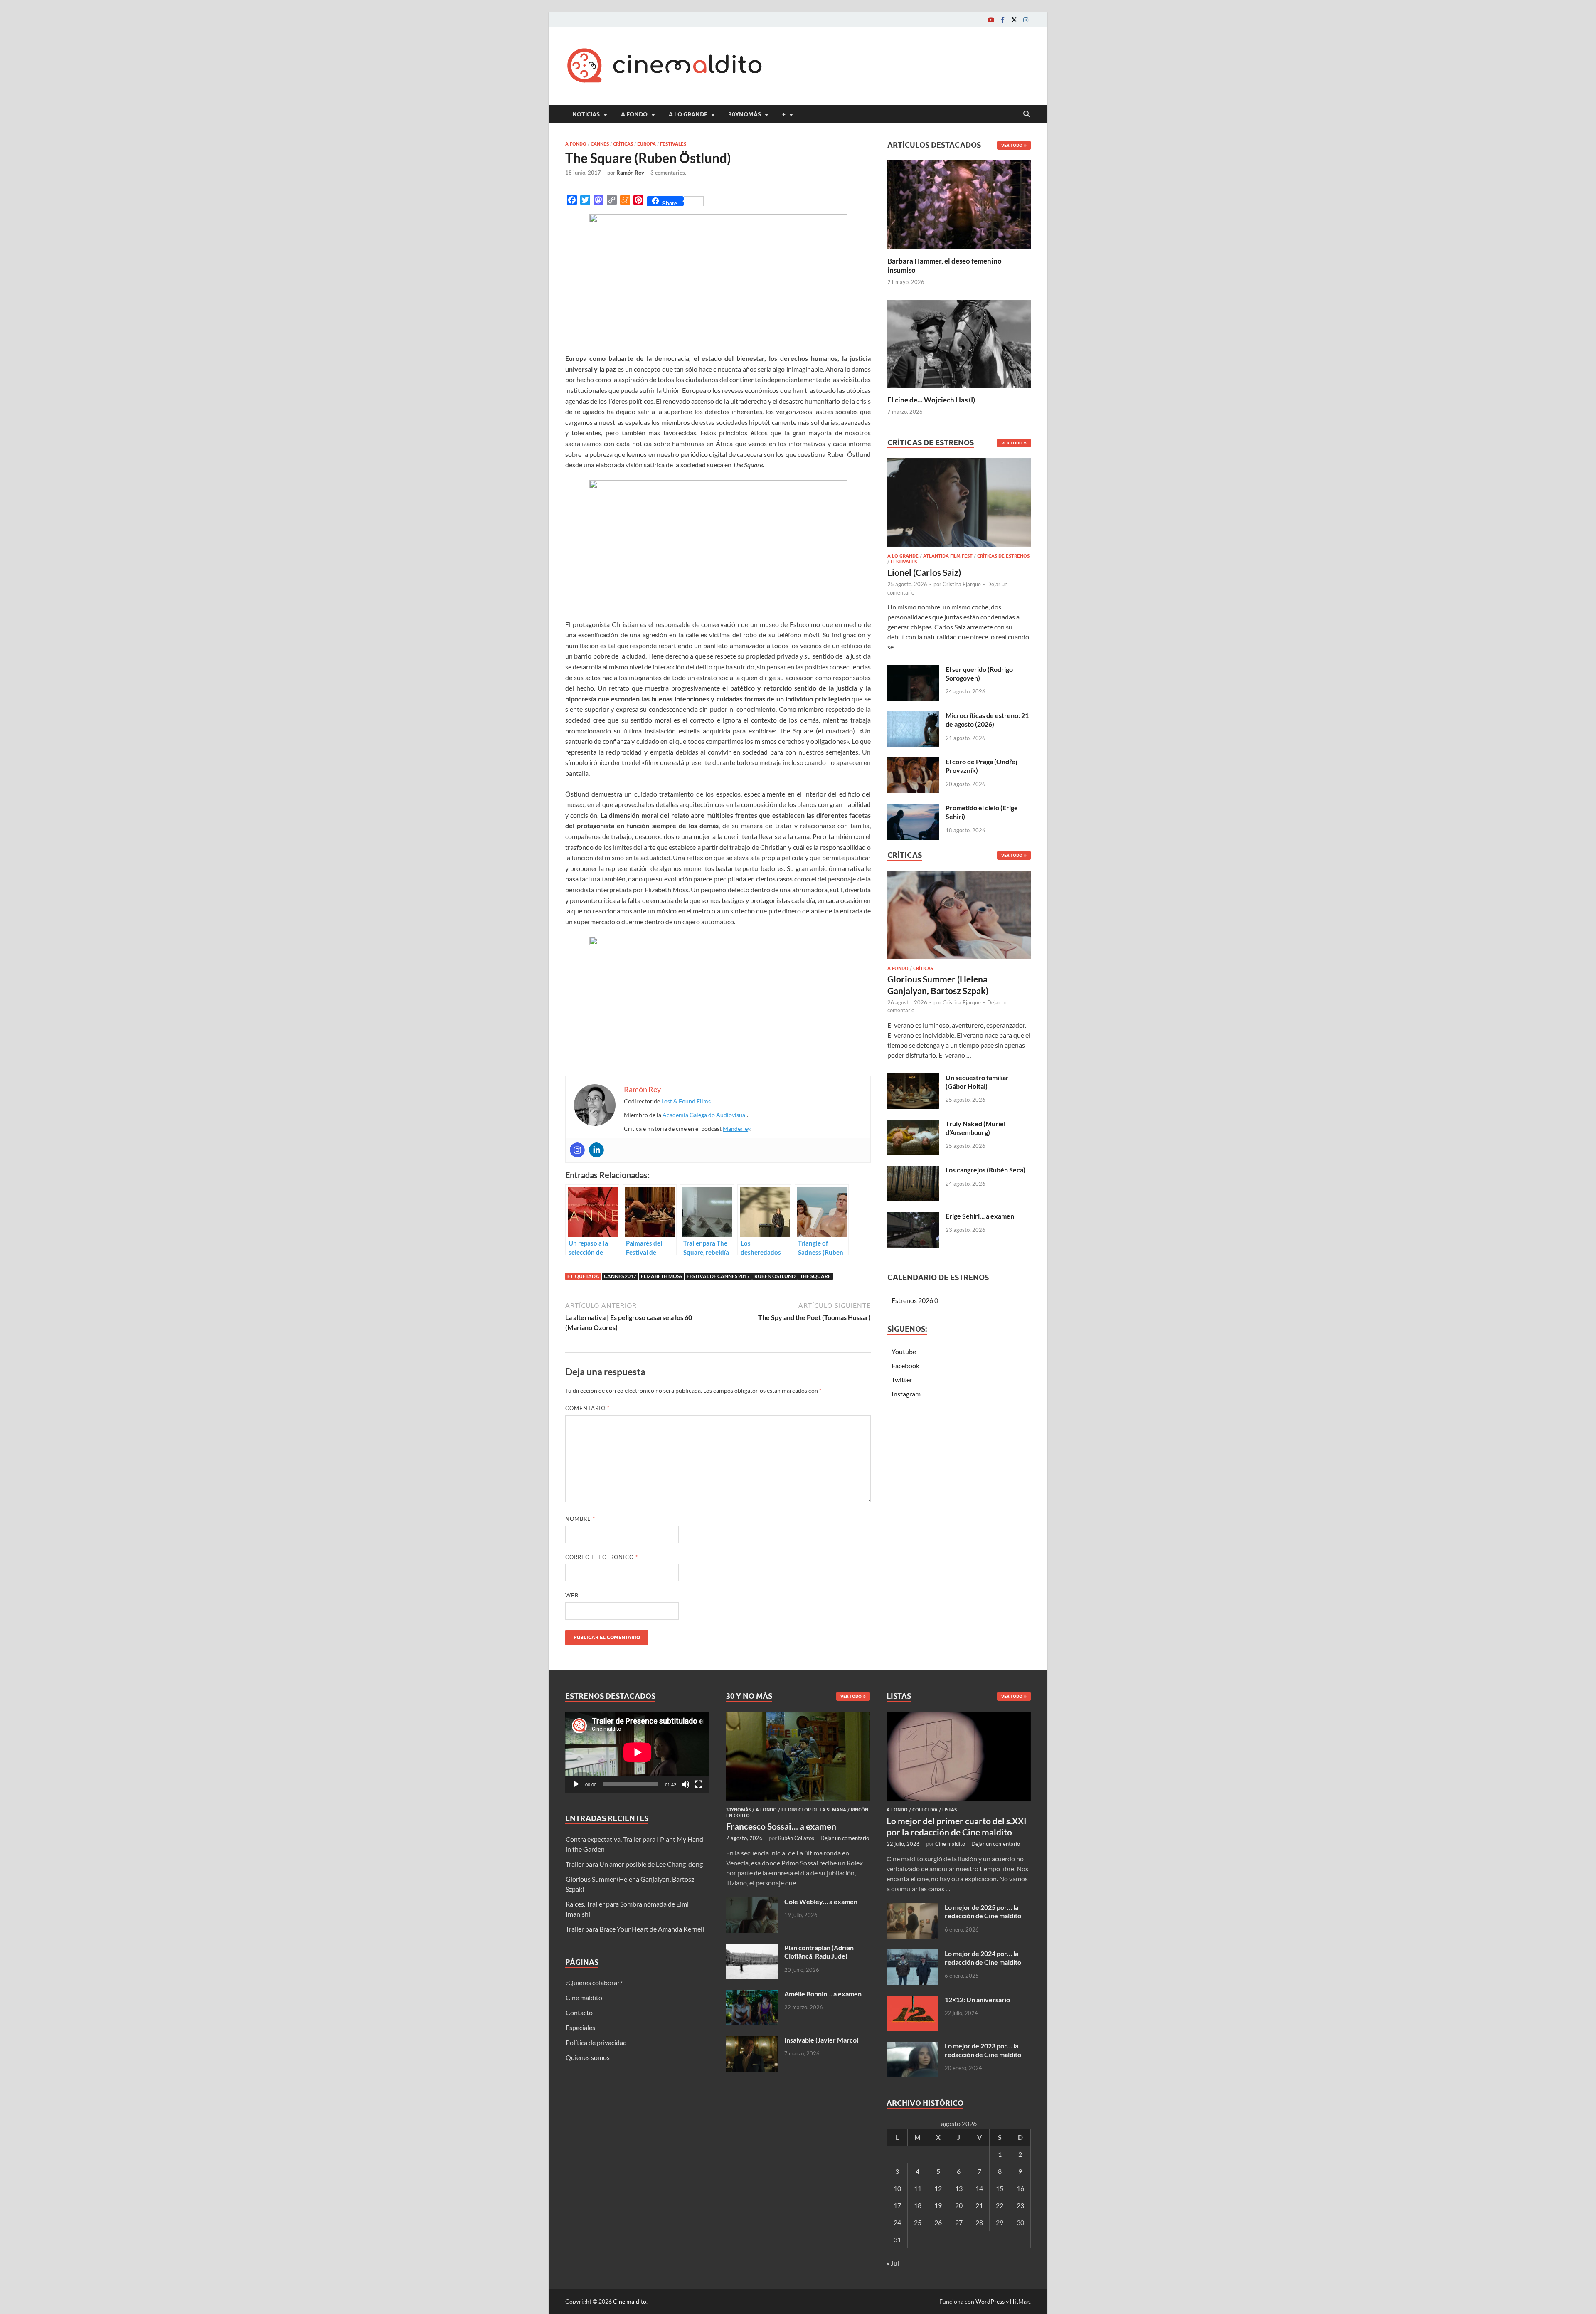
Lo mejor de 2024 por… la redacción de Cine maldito (983, 1958)
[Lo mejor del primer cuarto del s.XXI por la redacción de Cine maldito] (959, 1716)
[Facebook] (1002, 20)
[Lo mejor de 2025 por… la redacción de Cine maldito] (913, 1908)
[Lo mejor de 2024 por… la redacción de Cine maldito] (913, 1954)
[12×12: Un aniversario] (913, 2000)
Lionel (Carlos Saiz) (924, 572)
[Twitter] (1014, 20)
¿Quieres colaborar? (594, 1982)
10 (897, 2188)
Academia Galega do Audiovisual (705, 1115)
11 (918, 2188)
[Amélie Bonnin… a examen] (752, 1995)
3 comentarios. (668, 173)
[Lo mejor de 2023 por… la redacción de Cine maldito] (913, 2046)
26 (938, 2222)
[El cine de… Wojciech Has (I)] (959, 343)
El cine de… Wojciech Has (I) (931, 400)
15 (1000, 2188)
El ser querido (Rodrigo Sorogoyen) (979, 673)
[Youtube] (991, 20)
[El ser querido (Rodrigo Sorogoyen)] (913, 670)
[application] (637, 1752)
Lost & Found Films (686, 1101)
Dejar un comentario (845, 1838)
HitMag (1020, 2301)
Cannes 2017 (620, 1276)
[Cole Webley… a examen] (752, 1902)
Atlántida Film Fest (948, 556)
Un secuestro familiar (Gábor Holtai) (977, 1082)
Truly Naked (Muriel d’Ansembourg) (975, 1128)
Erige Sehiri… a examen (980, 1216)
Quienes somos (588, 2057)
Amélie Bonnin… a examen (823, 1994)
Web (572, 1595)
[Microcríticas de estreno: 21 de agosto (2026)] (913, 716)
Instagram (906, 1394)
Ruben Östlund (775, 1276)
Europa (647, 144)
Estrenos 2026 (912, 1300)
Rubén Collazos (796, 1838)
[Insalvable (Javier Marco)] (752, 2041)
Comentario (587, 1408)
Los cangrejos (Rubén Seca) (985, 1170)
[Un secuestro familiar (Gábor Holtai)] (913, 1078)
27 (959, 2222)
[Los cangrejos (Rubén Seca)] (913, 1171)
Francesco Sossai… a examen (781, 1826)
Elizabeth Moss (661, 1276)
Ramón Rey (630, 173)
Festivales (673, 144)
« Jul (893, 2263)
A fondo (634, 114)
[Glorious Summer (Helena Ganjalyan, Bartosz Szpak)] (959, 917)
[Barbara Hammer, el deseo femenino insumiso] (959, 204)
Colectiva (925, 1810)
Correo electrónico (602, 1557)
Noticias (586, 114)
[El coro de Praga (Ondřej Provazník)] (913, 762)
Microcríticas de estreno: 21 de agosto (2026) (987, 720)
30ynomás (745, 114)
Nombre (580, 1519)
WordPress (990, 2301)
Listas (949, 1810)
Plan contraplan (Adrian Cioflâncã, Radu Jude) (819, 1952)
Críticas (623, 144)
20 (959, 2205)
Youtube (904, 1351)
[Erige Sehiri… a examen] (913, 1217)
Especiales (580, 2027)
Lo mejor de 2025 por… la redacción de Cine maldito (983, 1912)
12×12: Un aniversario (977, 1999)
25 (918, 2222)
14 (979, 2188)
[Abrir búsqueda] (1027, 114)
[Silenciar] (685, 1784)
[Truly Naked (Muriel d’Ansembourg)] (913, 1124)
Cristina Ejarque (962, 584)
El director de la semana (814, 1810)
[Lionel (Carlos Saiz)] (959, 505)
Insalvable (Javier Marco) (821, 2040)
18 (918, 2205)
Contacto (579, 2012)
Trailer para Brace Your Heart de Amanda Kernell (635, 1929)
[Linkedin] (596, 1150)
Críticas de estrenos (1003, 556)
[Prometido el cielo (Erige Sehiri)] (913, 808)
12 (938, 2188)
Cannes (600, 144)
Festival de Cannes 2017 (718, 1276)
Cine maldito (584, 1997)
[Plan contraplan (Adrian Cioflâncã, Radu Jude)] (752, 1948)
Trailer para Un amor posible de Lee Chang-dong (634, 1864)
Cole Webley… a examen (821, 1901)
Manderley (736, 1129)
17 (897, 2205)
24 (897, 2222)
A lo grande (688, 114)
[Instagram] (1026, 20)
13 (959, 2188)
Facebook (905, 1365)
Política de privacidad (596, 2042)
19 (938, 2205)
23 (1020, 2205)
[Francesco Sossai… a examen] (798, 1716)
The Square (815, 1276)
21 (979, 2205)
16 (1020, 2188)
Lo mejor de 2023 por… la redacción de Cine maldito (983, 2050)
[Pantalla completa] (699, 1784)
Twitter (902, 1380)
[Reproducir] (576, 1784)
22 (1000, 2205)
